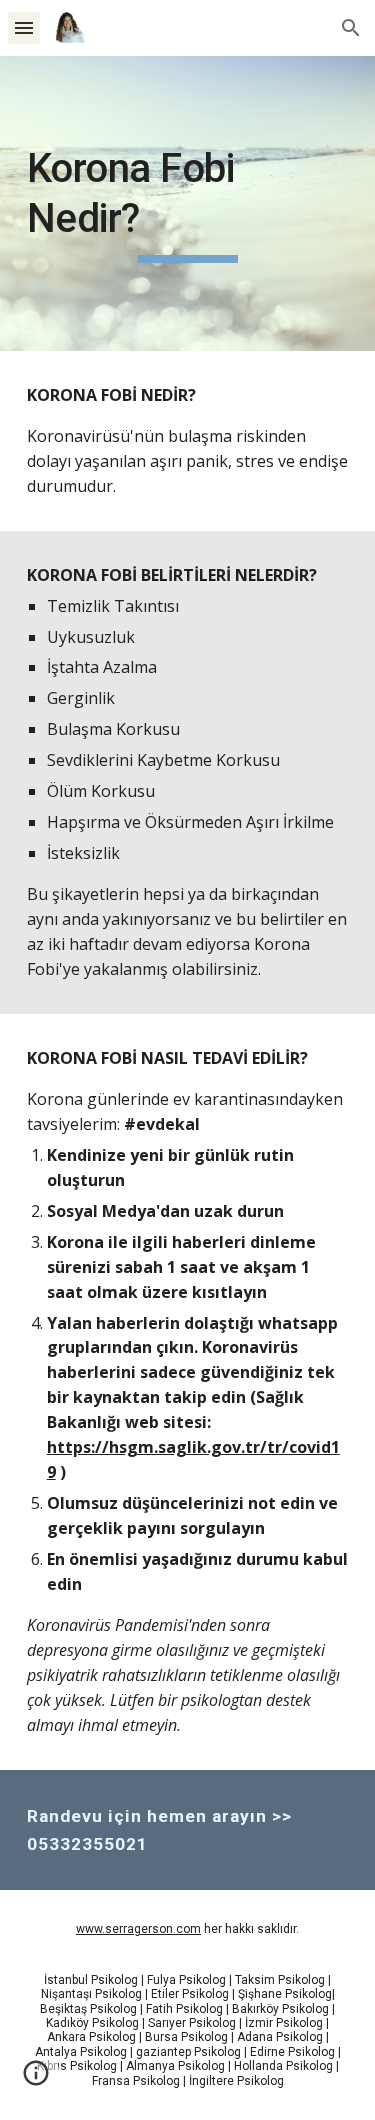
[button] (24, 27)
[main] (188, 203)
